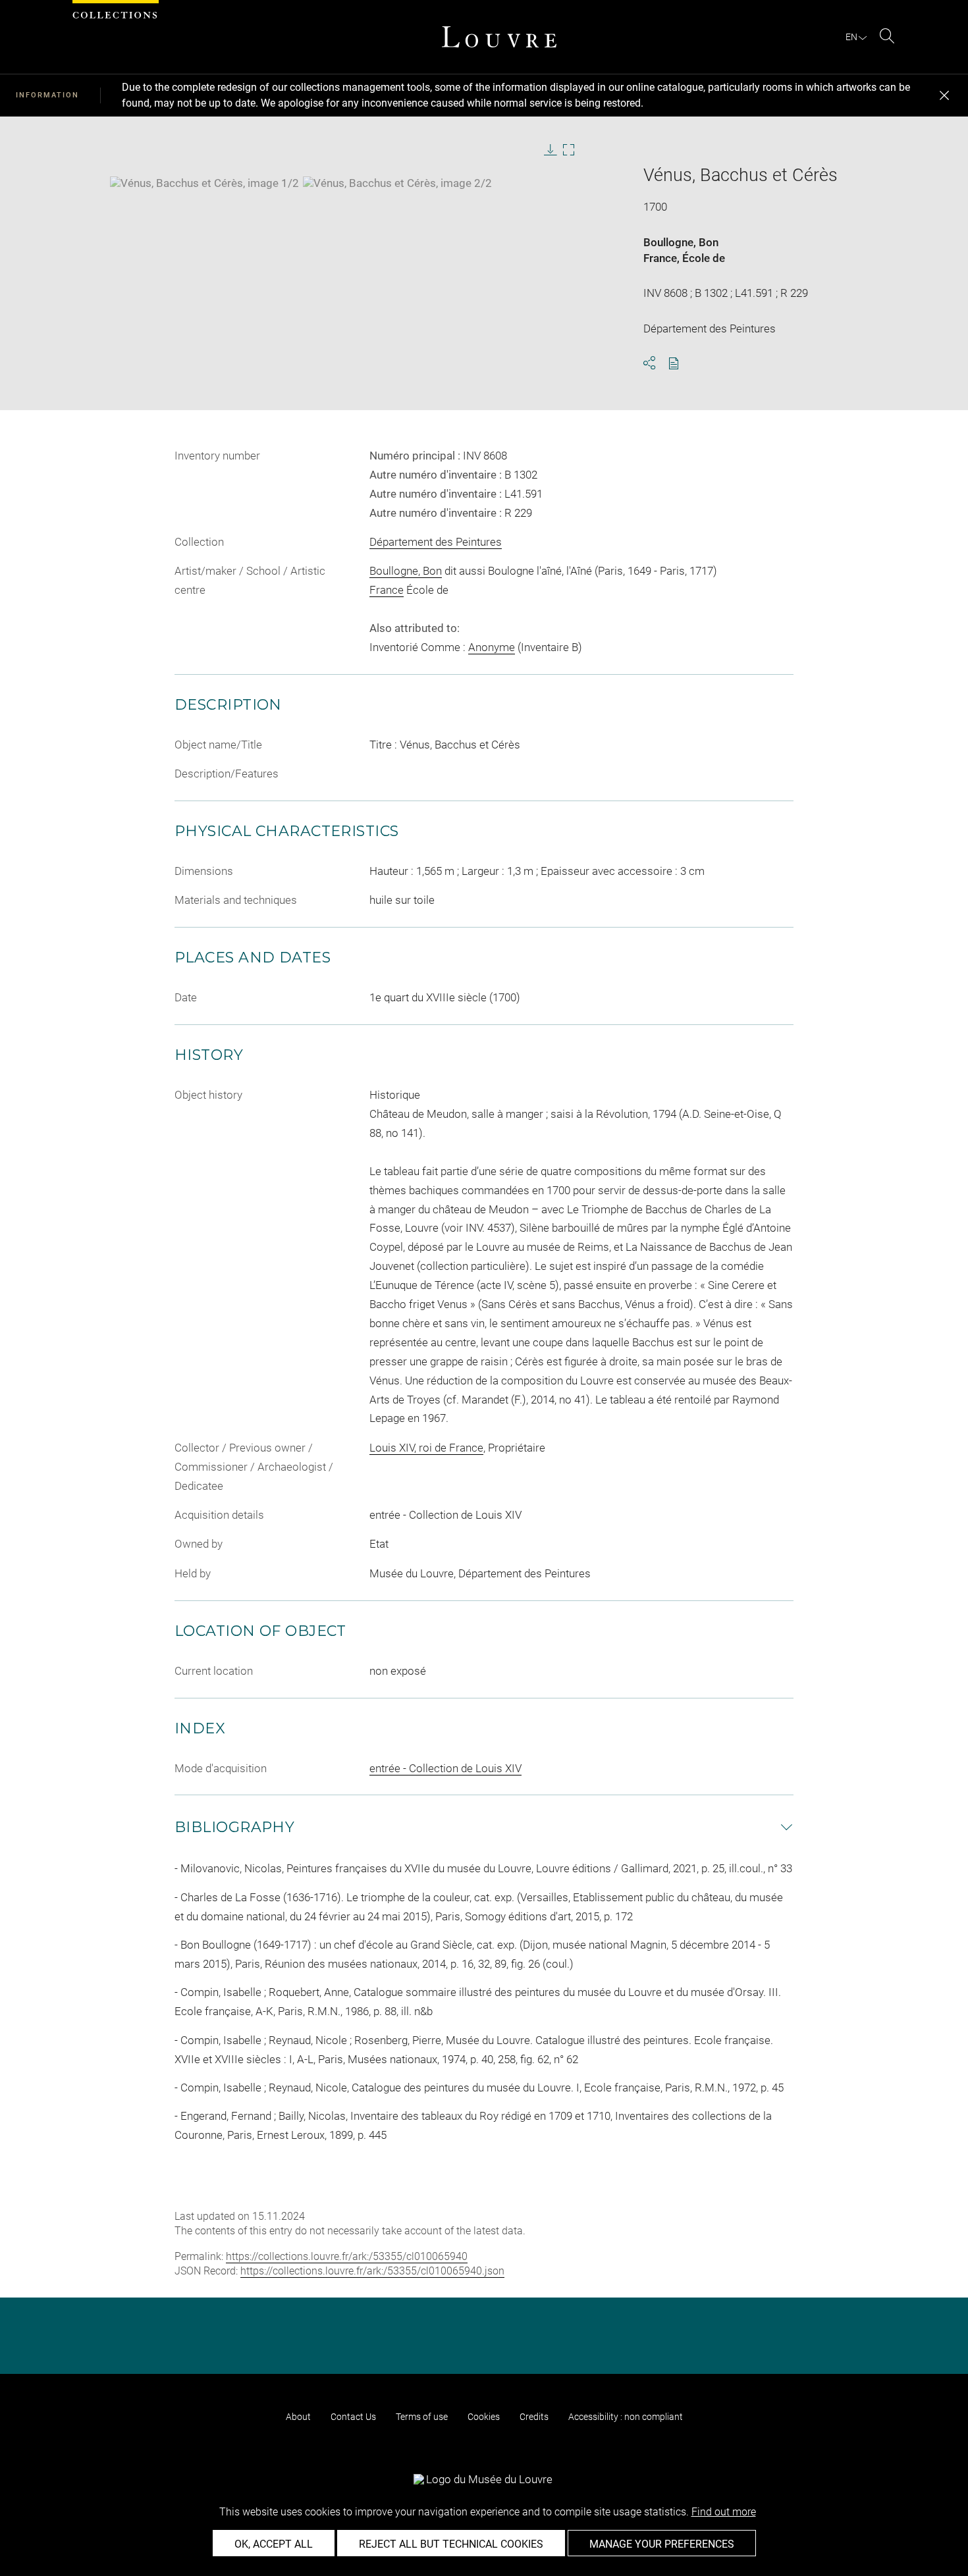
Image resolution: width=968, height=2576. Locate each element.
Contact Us (353, 2417)
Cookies (484, 2417)
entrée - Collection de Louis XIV (445, 1768)
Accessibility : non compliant (626, 2417)
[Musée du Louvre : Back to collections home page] (499, 37)
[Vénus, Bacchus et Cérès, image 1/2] (204, 183)
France (660, 258)
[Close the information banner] (944, 95)
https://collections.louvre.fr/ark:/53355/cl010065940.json (372, 2271)
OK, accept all (274, 2544)
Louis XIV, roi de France (426, 1448)
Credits (534, 2417)
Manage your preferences (662, 2544)
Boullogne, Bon (681, 242)
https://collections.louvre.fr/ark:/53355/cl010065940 (347, 2256)
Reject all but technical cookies (451, 2544)
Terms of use (422, 2417)
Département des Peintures (436, 542)
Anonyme (492, 647)
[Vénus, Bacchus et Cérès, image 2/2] (397, 183)
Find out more (724, 2512)
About (298, 2417)
